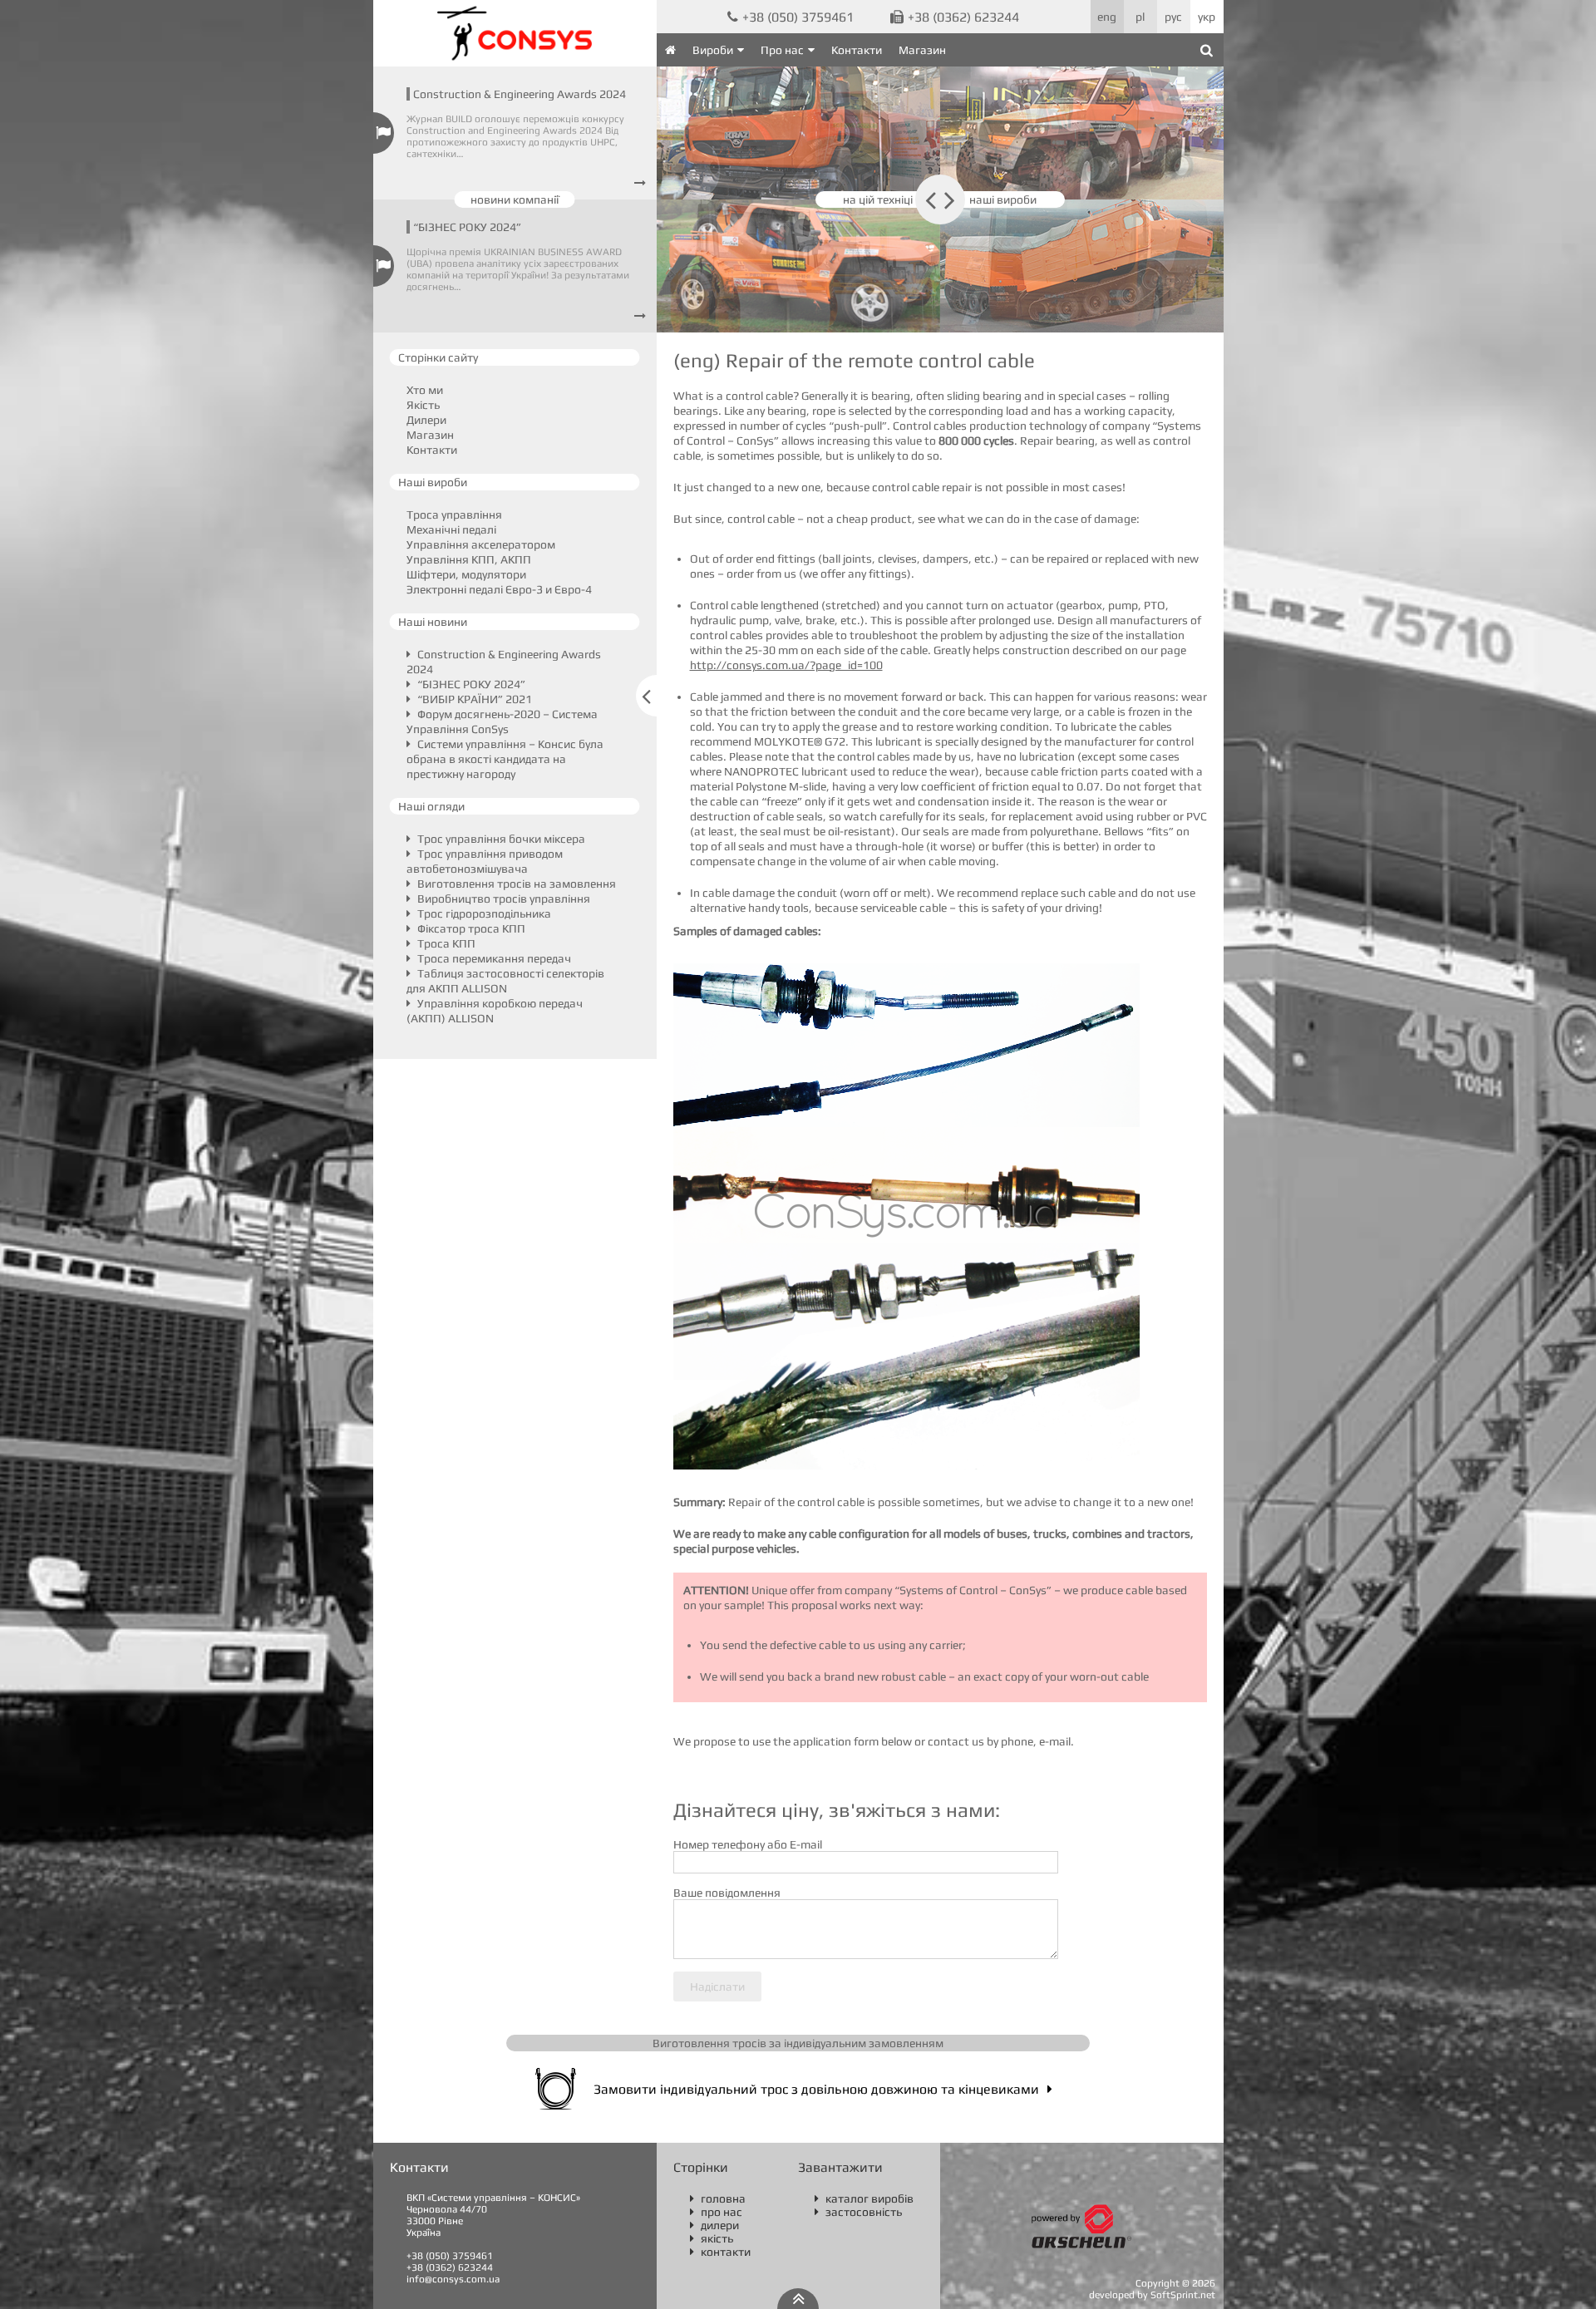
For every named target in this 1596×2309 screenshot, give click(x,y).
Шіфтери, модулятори (466, 574)
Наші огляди (431, 806)
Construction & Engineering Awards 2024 (520, 94)
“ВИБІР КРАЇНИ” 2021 (473, 699)
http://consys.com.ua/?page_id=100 (786, 665)
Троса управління (454, 514)
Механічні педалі (451, 529)
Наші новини (433, 622)
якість (712, 2238)
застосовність (858, 2212)
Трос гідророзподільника (483, 913)
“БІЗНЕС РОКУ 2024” (467, 227)
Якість (423, 405)
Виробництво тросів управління (502, 898)
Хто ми (425, 390)
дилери (714, 2225)
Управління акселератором (481, 544)
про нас (716, 2212)
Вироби (713, 50)
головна (718, 2198)
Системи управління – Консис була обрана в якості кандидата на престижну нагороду (505, 759)
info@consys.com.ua (453, 2279)
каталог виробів (864, 2198)
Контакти (857, 50)
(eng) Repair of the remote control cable (854, 360)
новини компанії (515, 199)
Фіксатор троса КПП (470, 928)
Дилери (426, 420)
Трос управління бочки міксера (500, 839)
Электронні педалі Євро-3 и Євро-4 (499, 589)
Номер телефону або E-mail (748, 1844)
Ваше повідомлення (727, 1893)
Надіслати (717, 1987)
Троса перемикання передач (493, 958)
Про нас (782, 50)
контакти (720, 2252)
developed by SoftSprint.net (1152, 2295)
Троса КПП (445, 943)
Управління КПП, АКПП (469, 559)
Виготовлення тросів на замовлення (515, 884)
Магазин (922, 50)
